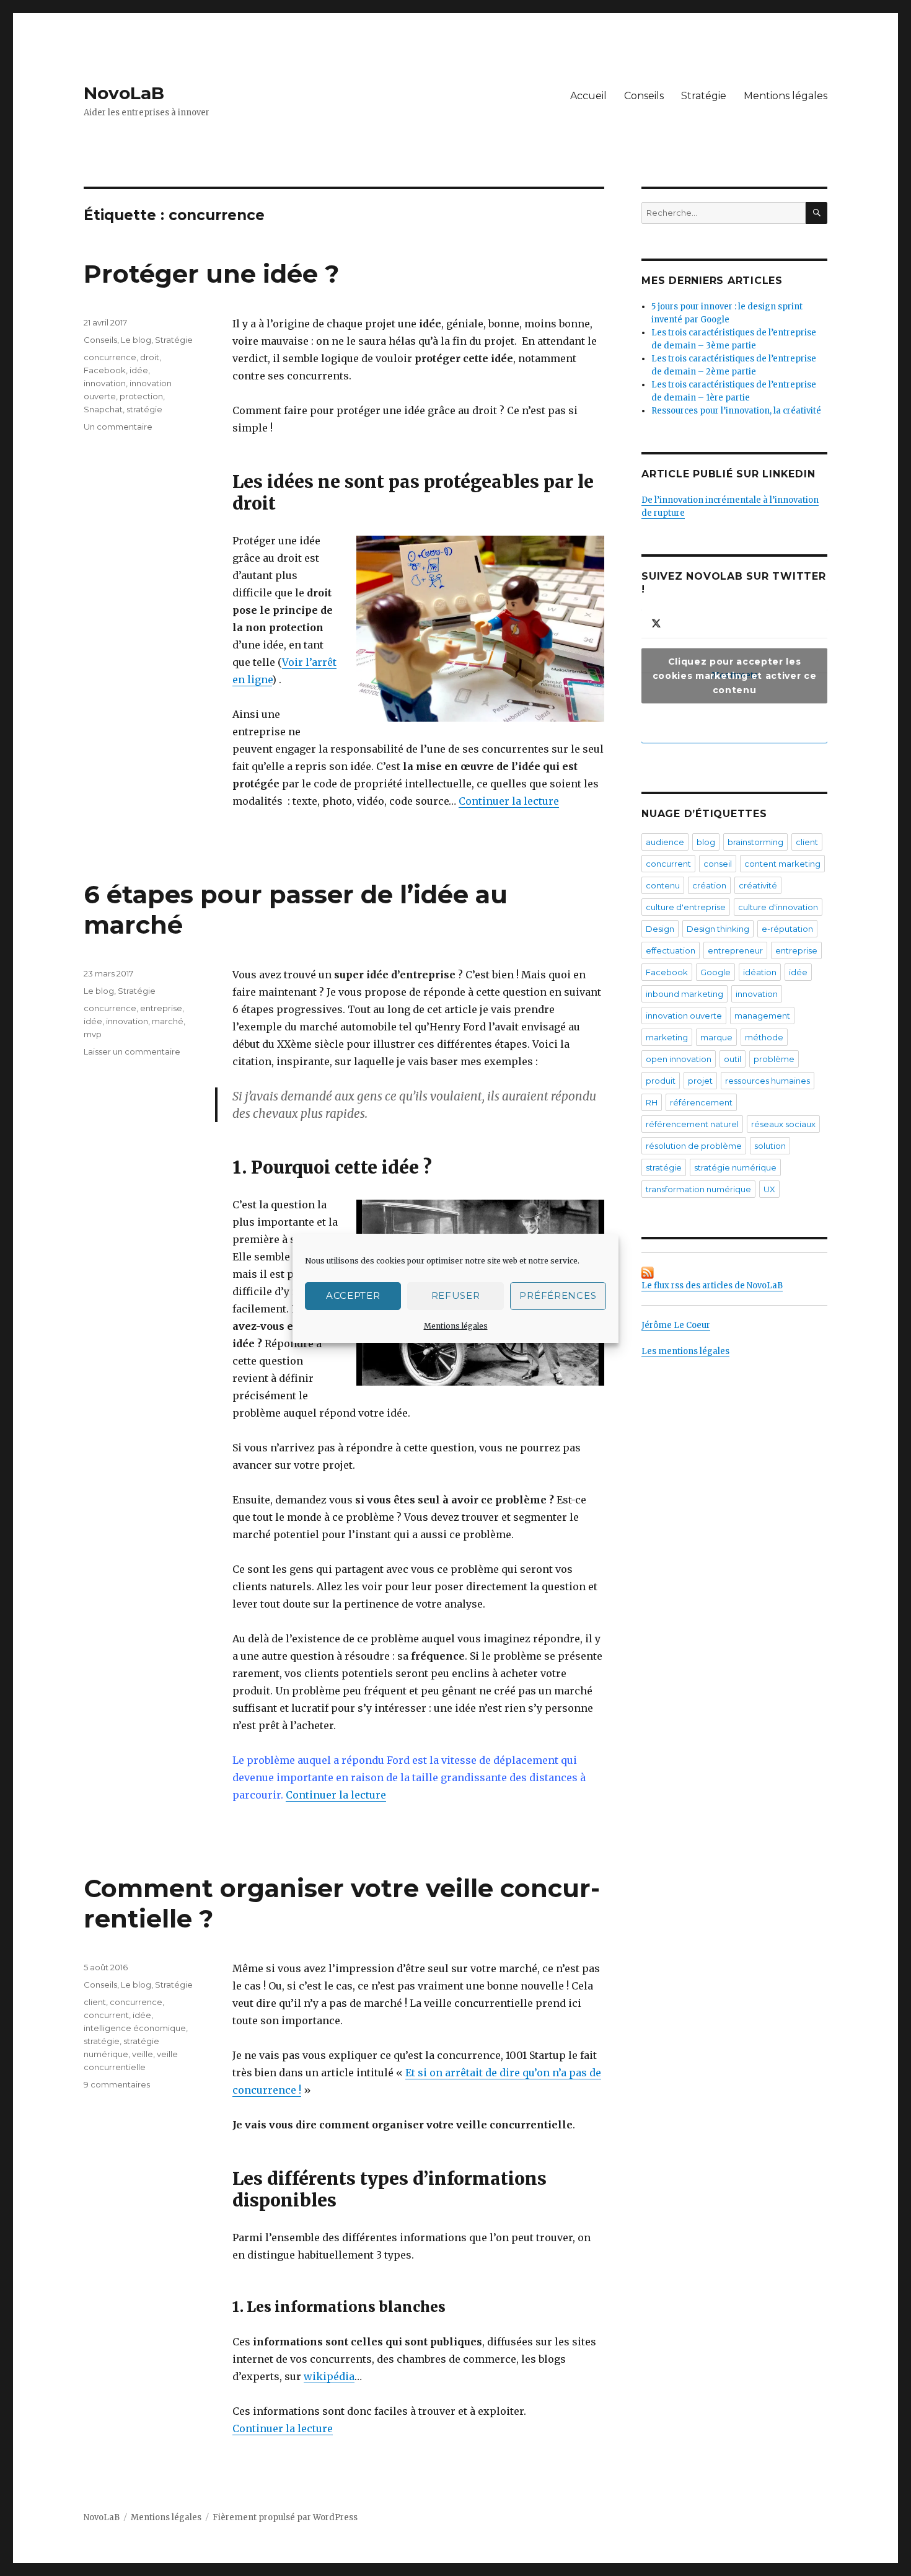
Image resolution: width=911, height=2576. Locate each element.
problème (774, 1059)
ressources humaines (768, 1081)
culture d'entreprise (686, 907)
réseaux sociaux (783, 1124)
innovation (105, 383)
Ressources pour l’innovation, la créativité (736, 411)
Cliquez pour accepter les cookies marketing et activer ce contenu (734, 675)
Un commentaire (118, 427)
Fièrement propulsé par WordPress (285, 2517)
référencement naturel (692, 1124)
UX (769, 1189)
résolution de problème (694, 1146)
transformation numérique (698, 1189)
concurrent (106, 2015)
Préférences (558, 1295)
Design (660, 929)
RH (652, 1102)
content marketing (782, 864)
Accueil (588, 96)
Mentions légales (456, 1326)
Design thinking (718, 929)
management (762, 1016)
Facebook (105, 370)
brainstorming (755, 842)
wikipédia (329, 2376)
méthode (764, 1037)
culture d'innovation (778, 907)
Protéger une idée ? (211, 274)
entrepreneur (735, 950)
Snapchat (103, 409)
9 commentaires (117, 2084)
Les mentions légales (685, 1351)
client (95, 2002)
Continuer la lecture (509, 801)
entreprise (161, 1008)
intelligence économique (135, 2028)
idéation (760, 972)
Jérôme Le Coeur (676, 1325)
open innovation (679, 1059)
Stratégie (704, 96)
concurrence (110, 357)
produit (661, 1081)
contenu (663, 885)
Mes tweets (734, 675)
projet (700, 1081)
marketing (667, 1037)
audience (665, 842)
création (709, 885)
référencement (701, 1102)
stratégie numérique (735, 1167)
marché (168, 1021)
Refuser (456, 1295)
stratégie (144, 409)
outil (733, 1059)
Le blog (136, 340)
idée (139, 370)
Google (715, 972)
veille (143, 2054)
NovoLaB (124, 93)
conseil (718, 864)
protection (141, 396)
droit (150, 357)
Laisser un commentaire (132, 1051)
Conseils (644, 96)
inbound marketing (684, 994)
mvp (93, 1034)
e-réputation (787, 929)
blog (706, 842)
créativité (758, 885)
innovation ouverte (684, 1016)
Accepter (353, 1295)
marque (716, 1037)
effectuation (671, 950)
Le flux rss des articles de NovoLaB (712, 1286)
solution (770, 1146)
